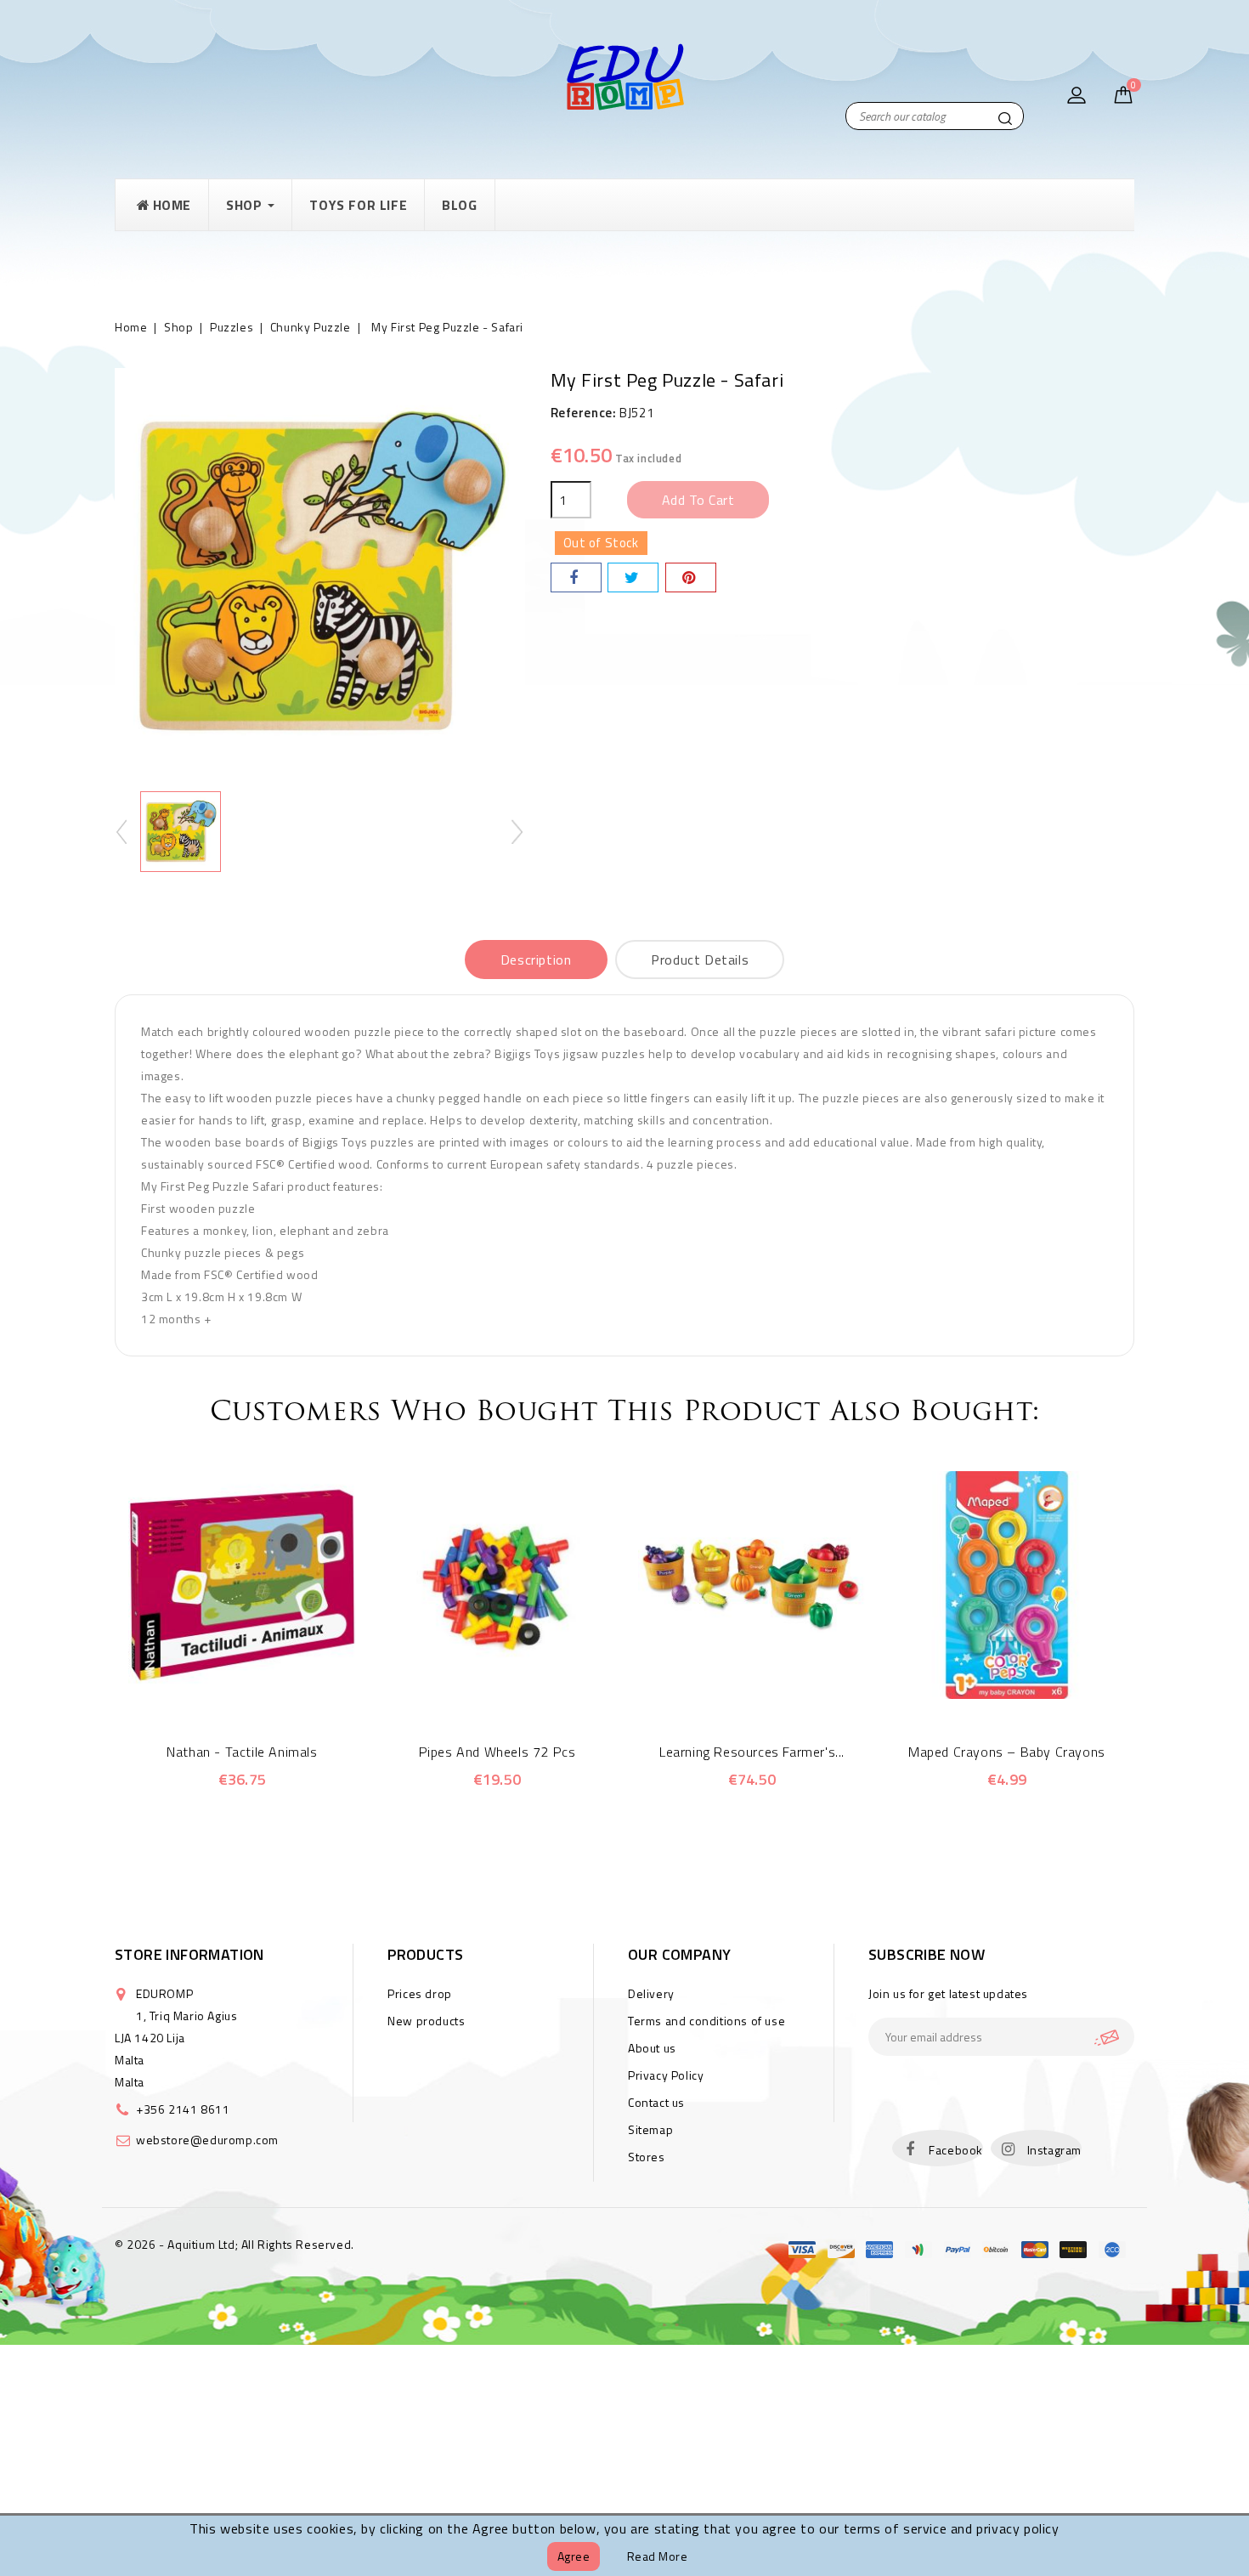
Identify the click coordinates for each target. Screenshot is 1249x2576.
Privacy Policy (666, 2075)
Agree (574, 2556)
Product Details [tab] (700, 960)
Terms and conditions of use (706, 2021)
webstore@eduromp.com (207, 2140)
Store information (189, 1954)
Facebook (956, 2150)
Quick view (219, 1690)
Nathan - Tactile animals (242, 1752)
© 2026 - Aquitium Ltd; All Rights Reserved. (235, 2244)
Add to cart (698, 500)
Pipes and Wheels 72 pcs (497, 1752)
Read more (658, 2556)
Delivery (651, 1993)
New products (426, 2021)
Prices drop (420, 1993)
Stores (647, 2157)
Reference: (584, 413)
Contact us (656, 2102)
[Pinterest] (691, 577)
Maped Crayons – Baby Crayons (1007, 1752)
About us (652, 2048)
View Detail (266, 1690)
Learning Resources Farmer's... (752, 1752)
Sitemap (650, 2129)
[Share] (576, 577)
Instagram (1054, 2150)
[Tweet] (633, 577)
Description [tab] (536, 960)
